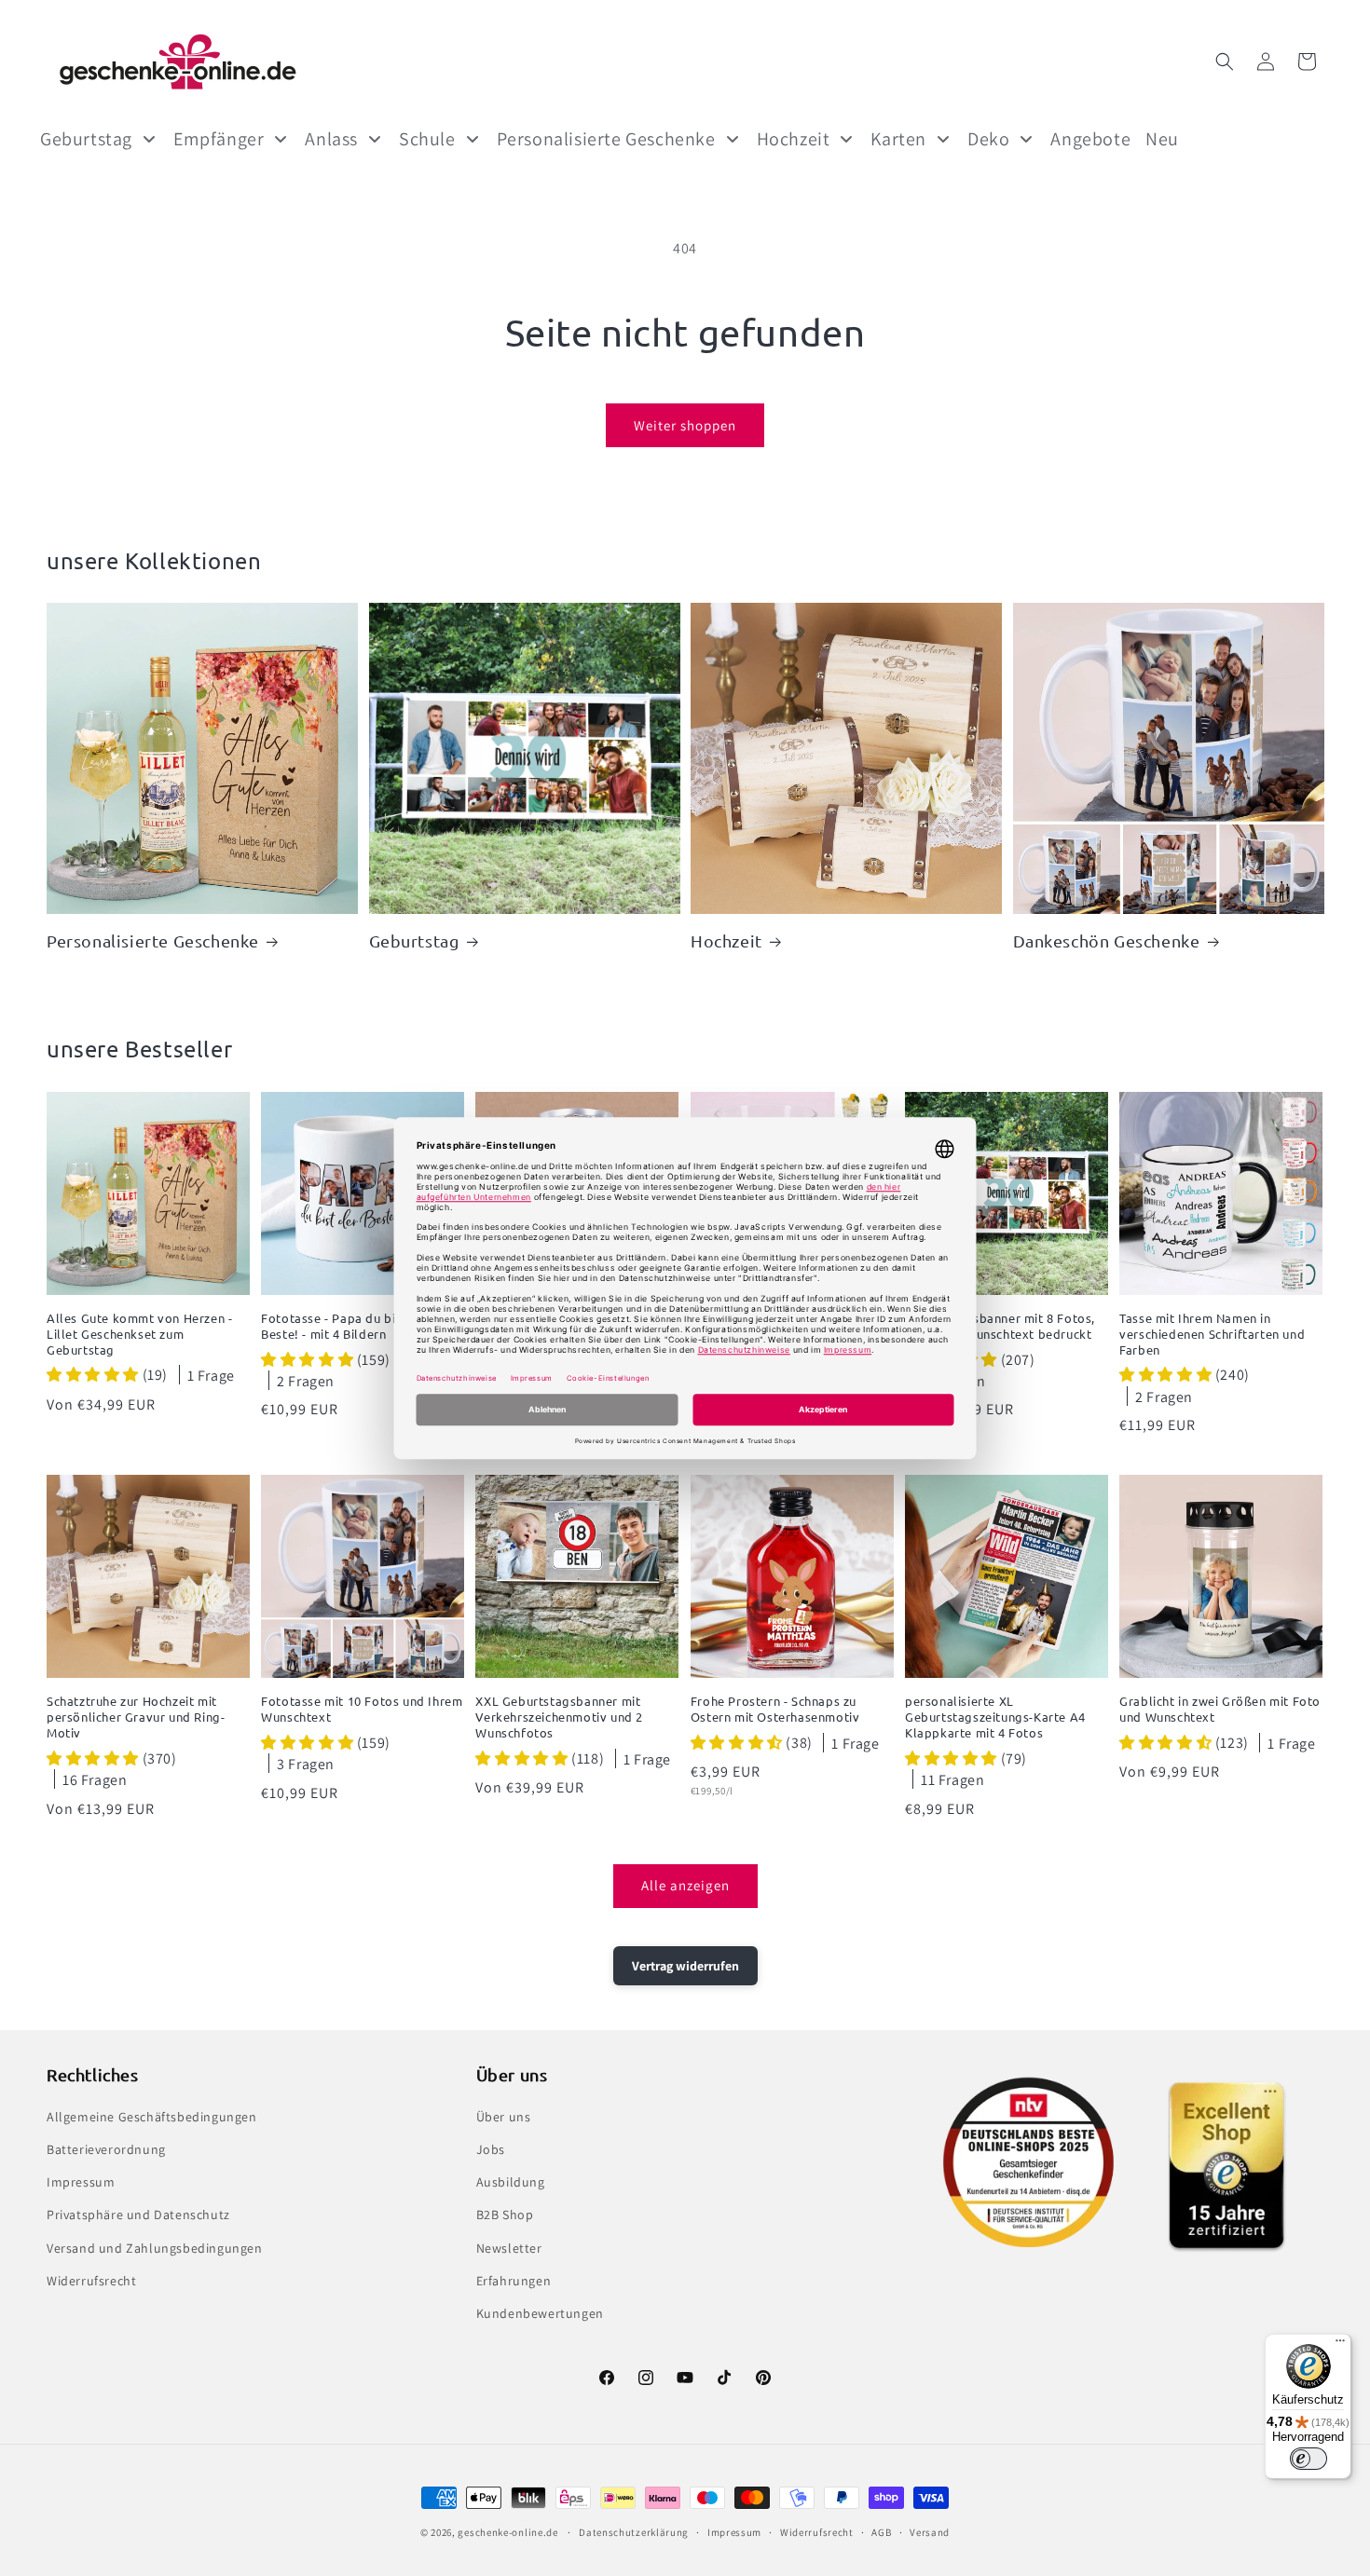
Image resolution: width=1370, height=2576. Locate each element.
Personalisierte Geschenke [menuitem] (606, 139)
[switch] (1308, 2459)
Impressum (81, 2182)
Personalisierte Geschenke (153, 940)
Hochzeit (726, 940)
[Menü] (1340, 2345)
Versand (930, 2532)
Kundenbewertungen (540, 2313)
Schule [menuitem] (427, 139)
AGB (881, 2532)
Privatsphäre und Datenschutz (138, 2215)
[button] (1225, 61)
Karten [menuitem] (898, 139)
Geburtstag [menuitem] (86, 139)
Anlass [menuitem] (331, 139)
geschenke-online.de (507, 2532)
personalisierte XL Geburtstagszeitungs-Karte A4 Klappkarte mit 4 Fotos (995, 1717)
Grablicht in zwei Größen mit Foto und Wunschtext (1220, 1709)
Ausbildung (511, 2182)
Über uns (504, 2117)
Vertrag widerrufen (685, 1966)
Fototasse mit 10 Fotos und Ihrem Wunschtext (362, 1709)
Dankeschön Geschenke (1107, 940)
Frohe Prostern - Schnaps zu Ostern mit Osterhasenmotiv (775, 1709)
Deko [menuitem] (988, 139)
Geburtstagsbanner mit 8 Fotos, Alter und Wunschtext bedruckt (1000, 1326)
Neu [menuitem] (1162, 139)
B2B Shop (505, 2215)
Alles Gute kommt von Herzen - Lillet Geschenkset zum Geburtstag (139, 1334)
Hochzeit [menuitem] (794, 139)
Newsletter (509, 2248)
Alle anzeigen (685, 1885)
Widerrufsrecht (91, 2281)
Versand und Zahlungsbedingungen (155, 2248)
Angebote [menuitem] (1090, 139)
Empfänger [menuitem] (219, 139)
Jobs (491, 2149)
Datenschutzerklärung (634, 2532)
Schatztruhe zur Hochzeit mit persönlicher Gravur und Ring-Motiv (136, 1717)
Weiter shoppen (685, 425)
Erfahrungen (514, 2281)
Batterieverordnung (106, 2149)
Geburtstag (414, 940)
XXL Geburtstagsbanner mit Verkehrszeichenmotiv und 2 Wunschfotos (559, 1717)
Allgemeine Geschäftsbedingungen (152, 2117)
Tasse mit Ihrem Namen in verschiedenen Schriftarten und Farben (1212, 1334)
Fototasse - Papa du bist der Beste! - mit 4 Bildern (346, 1326)
